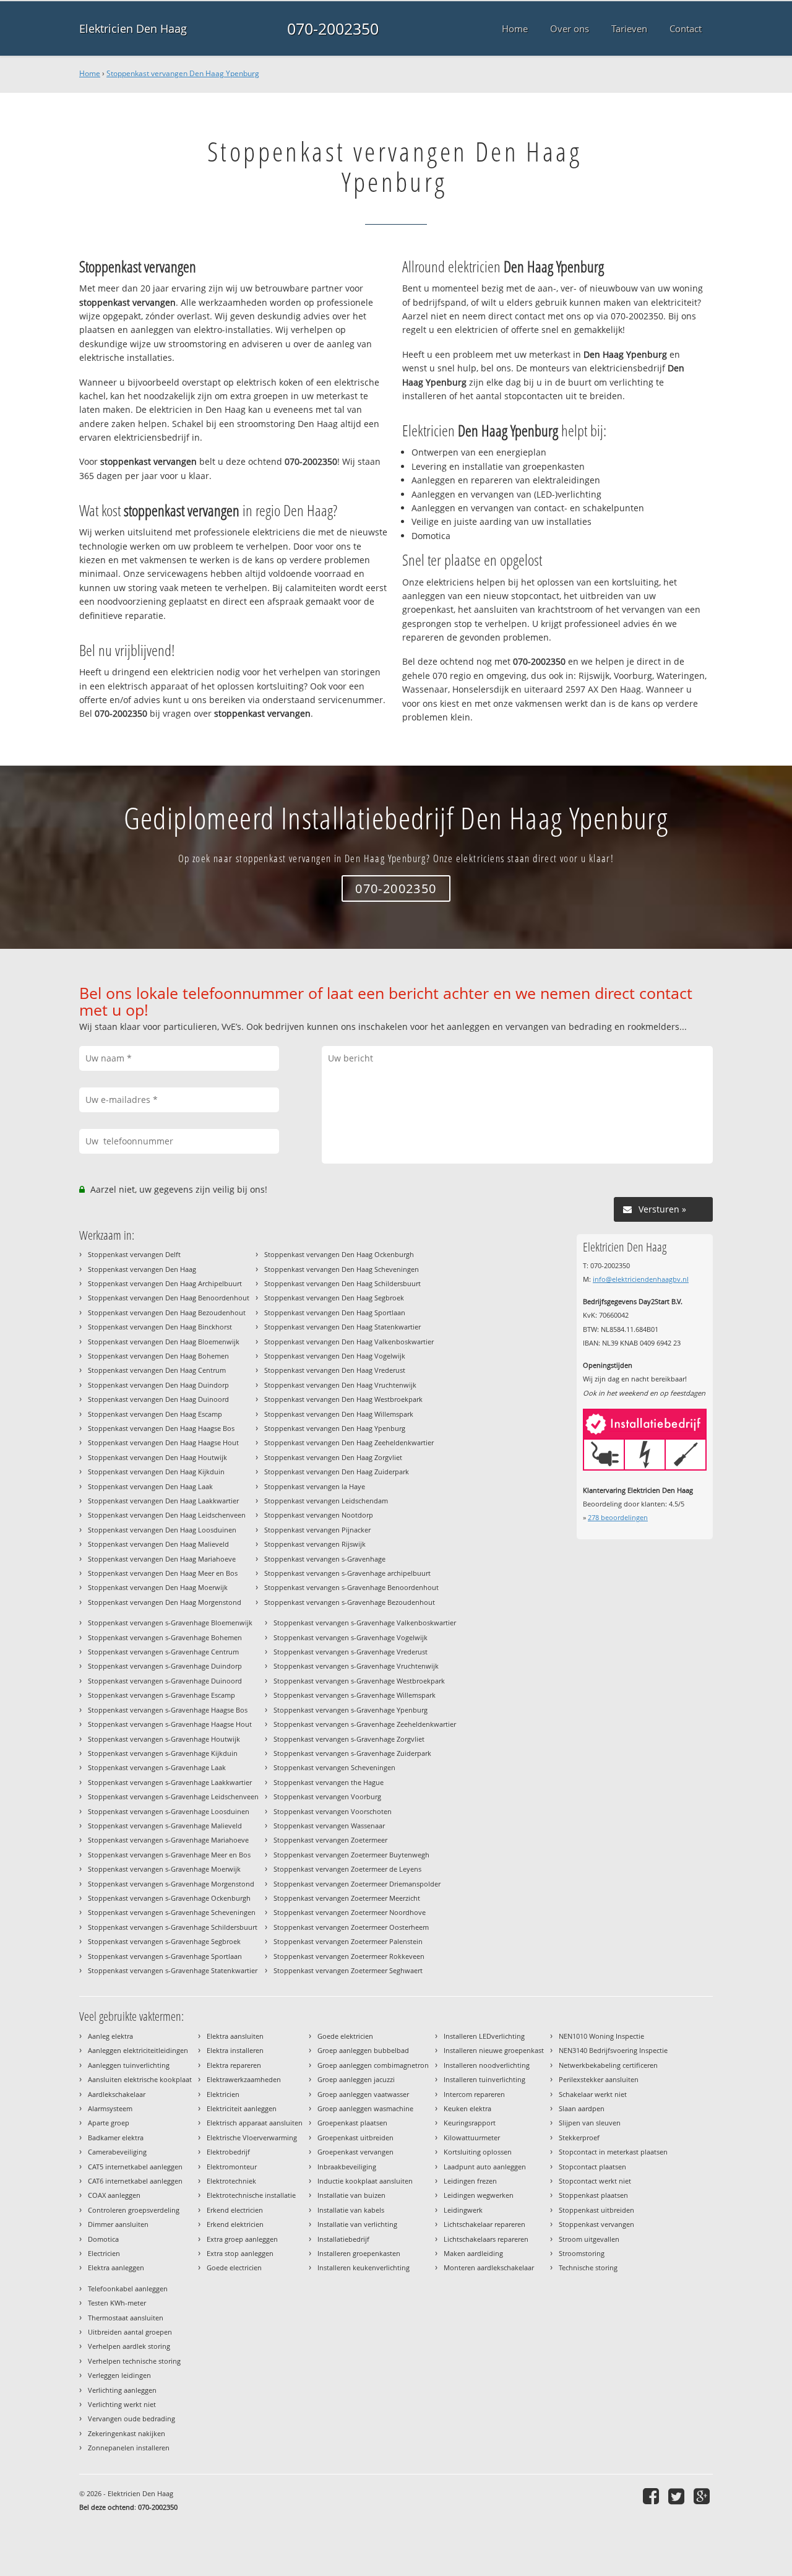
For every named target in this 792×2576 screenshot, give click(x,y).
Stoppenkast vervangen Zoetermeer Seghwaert (348, 1970)
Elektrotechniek (231, 2181)
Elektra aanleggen (116, 2267)
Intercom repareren (474, 2094)
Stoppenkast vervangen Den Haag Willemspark (339, 1414)
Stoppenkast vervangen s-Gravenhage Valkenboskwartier (365, 1623)
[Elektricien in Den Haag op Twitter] (678, 2496)
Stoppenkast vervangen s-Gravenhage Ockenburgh (169, 1898)
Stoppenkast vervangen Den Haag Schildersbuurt (342, 1283)
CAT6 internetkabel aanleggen (135, 2181)
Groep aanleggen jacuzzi (356, 2079)
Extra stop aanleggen (240, 2253)
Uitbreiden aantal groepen (130, 2332)
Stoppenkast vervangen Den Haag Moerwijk (158, 1587)
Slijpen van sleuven (590, 2123)
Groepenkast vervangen (355, 2152)
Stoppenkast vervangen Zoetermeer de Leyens (347, 1869)
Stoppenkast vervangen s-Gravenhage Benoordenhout (351, 1587)
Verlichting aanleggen (122, 2390)
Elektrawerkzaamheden (244, 2079)
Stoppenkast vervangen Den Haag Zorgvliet (333, 1457)
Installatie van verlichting (357, 2224)
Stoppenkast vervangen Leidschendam (326, 1501)
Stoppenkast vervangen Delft (134, 1254)
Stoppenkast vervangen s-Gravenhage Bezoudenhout (350, 1602)
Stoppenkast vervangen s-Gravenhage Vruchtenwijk (356, 1666)
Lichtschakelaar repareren (484, 2224)
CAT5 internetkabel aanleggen (135, 2167)
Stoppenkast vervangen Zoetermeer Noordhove (350, 1912)
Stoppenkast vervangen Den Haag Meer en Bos (163, 1573)
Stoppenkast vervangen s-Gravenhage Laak (157, 1767)
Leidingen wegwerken (479, 2195)
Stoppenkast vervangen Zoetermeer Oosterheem (351, 1927)
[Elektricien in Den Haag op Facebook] (652, 2496)
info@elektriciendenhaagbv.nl (641, 1279)
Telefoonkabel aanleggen (128, 2289)
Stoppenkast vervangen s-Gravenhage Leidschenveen (173, 1796)
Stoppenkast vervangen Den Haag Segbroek (334, 1298)
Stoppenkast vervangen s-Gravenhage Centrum (163, 1652)
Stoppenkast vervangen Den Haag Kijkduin (156, 1472)
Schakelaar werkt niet (593, 2094)
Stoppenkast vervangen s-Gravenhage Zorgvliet (349, 1739)
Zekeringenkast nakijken (127, 2433)
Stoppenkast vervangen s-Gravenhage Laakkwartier (170, 1782)
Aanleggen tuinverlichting (129, 2065)
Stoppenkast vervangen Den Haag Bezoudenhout (167, 1312)
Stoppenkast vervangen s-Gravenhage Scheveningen (172, 1912)
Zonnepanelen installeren (129, 2448)
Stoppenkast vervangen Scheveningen (334, 1767)
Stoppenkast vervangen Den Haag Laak (150, 1486)
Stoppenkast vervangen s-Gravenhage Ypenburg (351, 1710)
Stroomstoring (582, 2253)
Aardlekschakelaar (117, 2094)
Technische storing (588, 2267)
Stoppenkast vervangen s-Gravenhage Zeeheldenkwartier (365, 1724)
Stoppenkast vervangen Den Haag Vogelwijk (335, 1356)
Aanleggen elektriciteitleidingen (138, 2050)
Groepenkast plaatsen (352, 2123)
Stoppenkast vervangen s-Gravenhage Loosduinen (169, 1811)
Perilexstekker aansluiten (599, 2079)
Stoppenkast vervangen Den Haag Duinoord (158, 1399)
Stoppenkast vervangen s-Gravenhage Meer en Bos (169, 1855)
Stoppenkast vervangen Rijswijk (315, 1544)
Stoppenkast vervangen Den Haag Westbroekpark (343, 1399)
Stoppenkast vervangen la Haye (315, 1486)
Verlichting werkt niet (122, 2404)
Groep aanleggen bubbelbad (363, 2050)
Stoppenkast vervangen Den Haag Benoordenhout (169, 1298)
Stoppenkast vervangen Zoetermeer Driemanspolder (357, 1884)
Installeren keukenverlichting (364, 2267)
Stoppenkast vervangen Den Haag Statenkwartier (342, 1327)
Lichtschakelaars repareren (486, 2239)
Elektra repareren (234, 2065)
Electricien (104, 2253)
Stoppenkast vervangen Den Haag (142, 1269)
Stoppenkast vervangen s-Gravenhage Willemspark (355, 1695)
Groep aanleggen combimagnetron (373, 2065)
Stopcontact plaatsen (592, 2167)
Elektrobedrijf (228, 2152)
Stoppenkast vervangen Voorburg (327, 1796)
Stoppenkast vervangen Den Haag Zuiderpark (337, 1472)
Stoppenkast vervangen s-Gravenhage (325, 1559)
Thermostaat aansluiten (126, 2318)
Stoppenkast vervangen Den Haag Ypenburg (183, 73)
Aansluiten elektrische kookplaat (140, 2079)
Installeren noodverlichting (487, 2065)
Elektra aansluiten (235, 2036)
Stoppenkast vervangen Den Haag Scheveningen (342, 1269)
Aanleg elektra (110, 2036)
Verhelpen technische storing (134, 2361)
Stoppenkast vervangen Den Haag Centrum (157, 1370)
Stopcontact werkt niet (595, 2181)
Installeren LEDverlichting (484, 2036)
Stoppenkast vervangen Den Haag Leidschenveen (167, 1515)
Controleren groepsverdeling (134, 2210)
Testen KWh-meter (117, 2303)
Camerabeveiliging (117, 2152)
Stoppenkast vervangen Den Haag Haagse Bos (161, 1428)
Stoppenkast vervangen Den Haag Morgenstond (165, 1602)
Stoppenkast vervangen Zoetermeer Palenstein (348, 1941)
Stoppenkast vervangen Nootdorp (319, 1515)
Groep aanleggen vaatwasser (363, 2094)
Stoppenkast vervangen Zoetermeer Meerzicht (347, 1898)
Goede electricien (234, 2267)
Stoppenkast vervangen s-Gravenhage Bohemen (165, 1637)
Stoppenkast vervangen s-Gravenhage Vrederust (351, 1652)
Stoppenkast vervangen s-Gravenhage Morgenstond (171, 1884)
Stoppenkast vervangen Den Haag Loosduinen (162, 1530)
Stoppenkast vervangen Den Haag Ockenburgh (339, 1254)
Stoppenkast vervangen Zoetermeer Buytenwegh (351, 1855)
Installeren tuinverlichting (484, 2079)
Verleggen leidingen (119, 2375)
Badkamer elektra (116, 2137)
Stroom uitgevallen (589, 2239)
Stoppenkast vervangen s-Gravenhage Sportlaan (165, 1956)
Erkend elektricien (235, 2224)
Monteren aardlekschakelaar (489, 2267)
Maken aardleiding (473, 2253)
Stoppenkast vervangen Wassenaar (329, 1826)
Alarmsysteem (110, 2108)
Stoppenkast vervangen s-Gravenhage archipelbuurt (347, 1573)
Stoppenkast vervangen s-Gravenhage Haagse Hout (170, 1724)
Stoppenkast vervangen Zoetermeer (330, 1840)
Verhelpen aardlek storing (129, 2346)
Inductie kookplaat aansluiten (365, 2181)
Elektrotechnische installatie (251, 2195)
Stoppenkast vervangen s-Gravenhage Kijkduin (163, 1753)
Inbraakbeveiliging (347, 2167)
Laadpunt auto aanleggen (485, 2167)
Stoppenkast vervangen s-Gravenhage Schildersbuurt (173, 1927)
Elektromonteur (232, 2167)
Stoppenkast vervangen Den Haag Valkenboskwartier (349, 1342)
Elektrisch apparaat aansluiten (255, 2123)
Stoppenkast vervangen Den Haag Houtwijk (157, 1457)
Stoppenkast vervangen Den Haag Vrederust (335, 1370)
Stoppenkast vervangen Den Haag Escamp (155, 1414)
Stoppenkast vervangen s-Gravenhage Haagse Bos (168, 1710)
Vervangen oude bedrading (131, 2418)
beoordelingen (618, 1517)
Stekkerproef (579, 2137)
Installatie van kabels (351, 2210)
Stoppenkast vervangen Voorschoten (333, 1811)
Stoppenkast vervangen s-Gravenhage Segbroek (164, 1941)
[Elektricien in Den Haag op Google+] (703, 2496)
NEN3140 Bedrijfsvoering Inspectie (613, 2050)
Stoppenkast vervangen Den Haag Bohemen (158, 1356)
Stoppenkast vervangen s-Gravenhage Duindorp (165, 1666)
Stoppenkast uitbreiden (596, 2210)
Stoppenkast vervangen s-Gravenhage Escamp (161, 1695)
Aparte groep (109, 2123)
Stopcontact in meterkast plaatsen (613, 2152)
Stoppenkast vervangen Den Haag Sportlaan (335, 1312)
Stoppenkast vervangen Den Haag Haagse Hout (163, 1442)
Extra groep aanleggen (242, 2239)
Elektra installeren (235, 2050)
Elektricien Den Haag (133, 28)
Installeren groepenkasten (359, 2253)
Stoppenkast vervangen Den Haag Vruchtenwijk (340, 1385)
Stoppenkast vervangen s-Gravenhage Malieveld (165, 1826)
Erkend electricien (235, 2210)
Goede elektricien (345, 2036)
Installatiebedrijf (343, 2239)
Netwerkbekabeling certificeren (608, 2065)
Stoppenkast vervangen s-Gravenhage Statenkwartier (173, 1970)
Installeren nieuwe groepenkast (494, 2050)
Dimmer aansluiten (118, 2224)
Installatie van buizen (351, 2195)
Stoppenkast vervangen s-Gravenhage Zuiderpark (352, 1753)
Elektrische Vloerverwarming (252, 2137)
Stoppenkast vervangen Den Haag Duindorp (158, 1385)
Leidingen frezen (470, 2181)
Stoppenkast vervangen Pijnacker (317, 1530)
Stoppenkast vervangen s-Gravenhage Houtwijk (164, 1739)
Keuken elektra (467, 2108)
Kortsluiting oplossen (478, 2152)
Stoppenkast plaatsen (593, 2195)
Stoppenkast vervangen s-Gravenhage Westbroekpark (359, 1681)
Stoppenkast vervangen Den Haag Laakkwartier (163, 1501)
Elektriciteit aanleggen (242, 2108)
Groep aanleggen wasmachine (365, 2108)
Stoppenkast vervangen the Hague (329, 1782)
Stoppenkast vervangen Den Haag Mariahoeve (162, 1559)
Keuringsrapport (470, 2123)
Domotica (103, 2239)
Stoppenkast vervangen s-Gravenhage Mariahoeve (168, 1840)
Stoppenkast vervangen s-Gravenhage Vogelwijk (351, 1637)
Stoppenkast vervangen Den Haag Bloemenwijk (164, 1342)
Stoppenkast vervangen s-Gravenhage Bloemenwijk (170, 1623)
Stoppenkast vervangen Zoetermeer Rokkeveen (349, 1956)
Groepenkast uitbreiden (355, 2137)
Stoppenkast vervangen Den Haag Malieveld (158, 1544)
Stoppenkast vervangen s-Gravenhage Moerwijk (164, 1869)
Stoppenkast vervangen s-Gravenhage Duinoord (165, 1681)
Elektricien (223, 2094)
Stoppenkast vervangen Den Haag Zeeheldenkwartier (349, 1442)
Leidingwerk (463, 2210)
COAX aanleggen (114, 2195)
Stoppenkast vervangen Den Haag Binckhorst (160, 1327)
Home (90, 73)
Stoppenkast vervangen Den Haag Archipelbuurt (165, 1283)
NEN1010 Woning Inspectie (601, 2036)
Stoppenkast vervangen (596, 2224)
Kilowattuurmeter (472, 2137)
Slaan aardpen (582, 2108)
